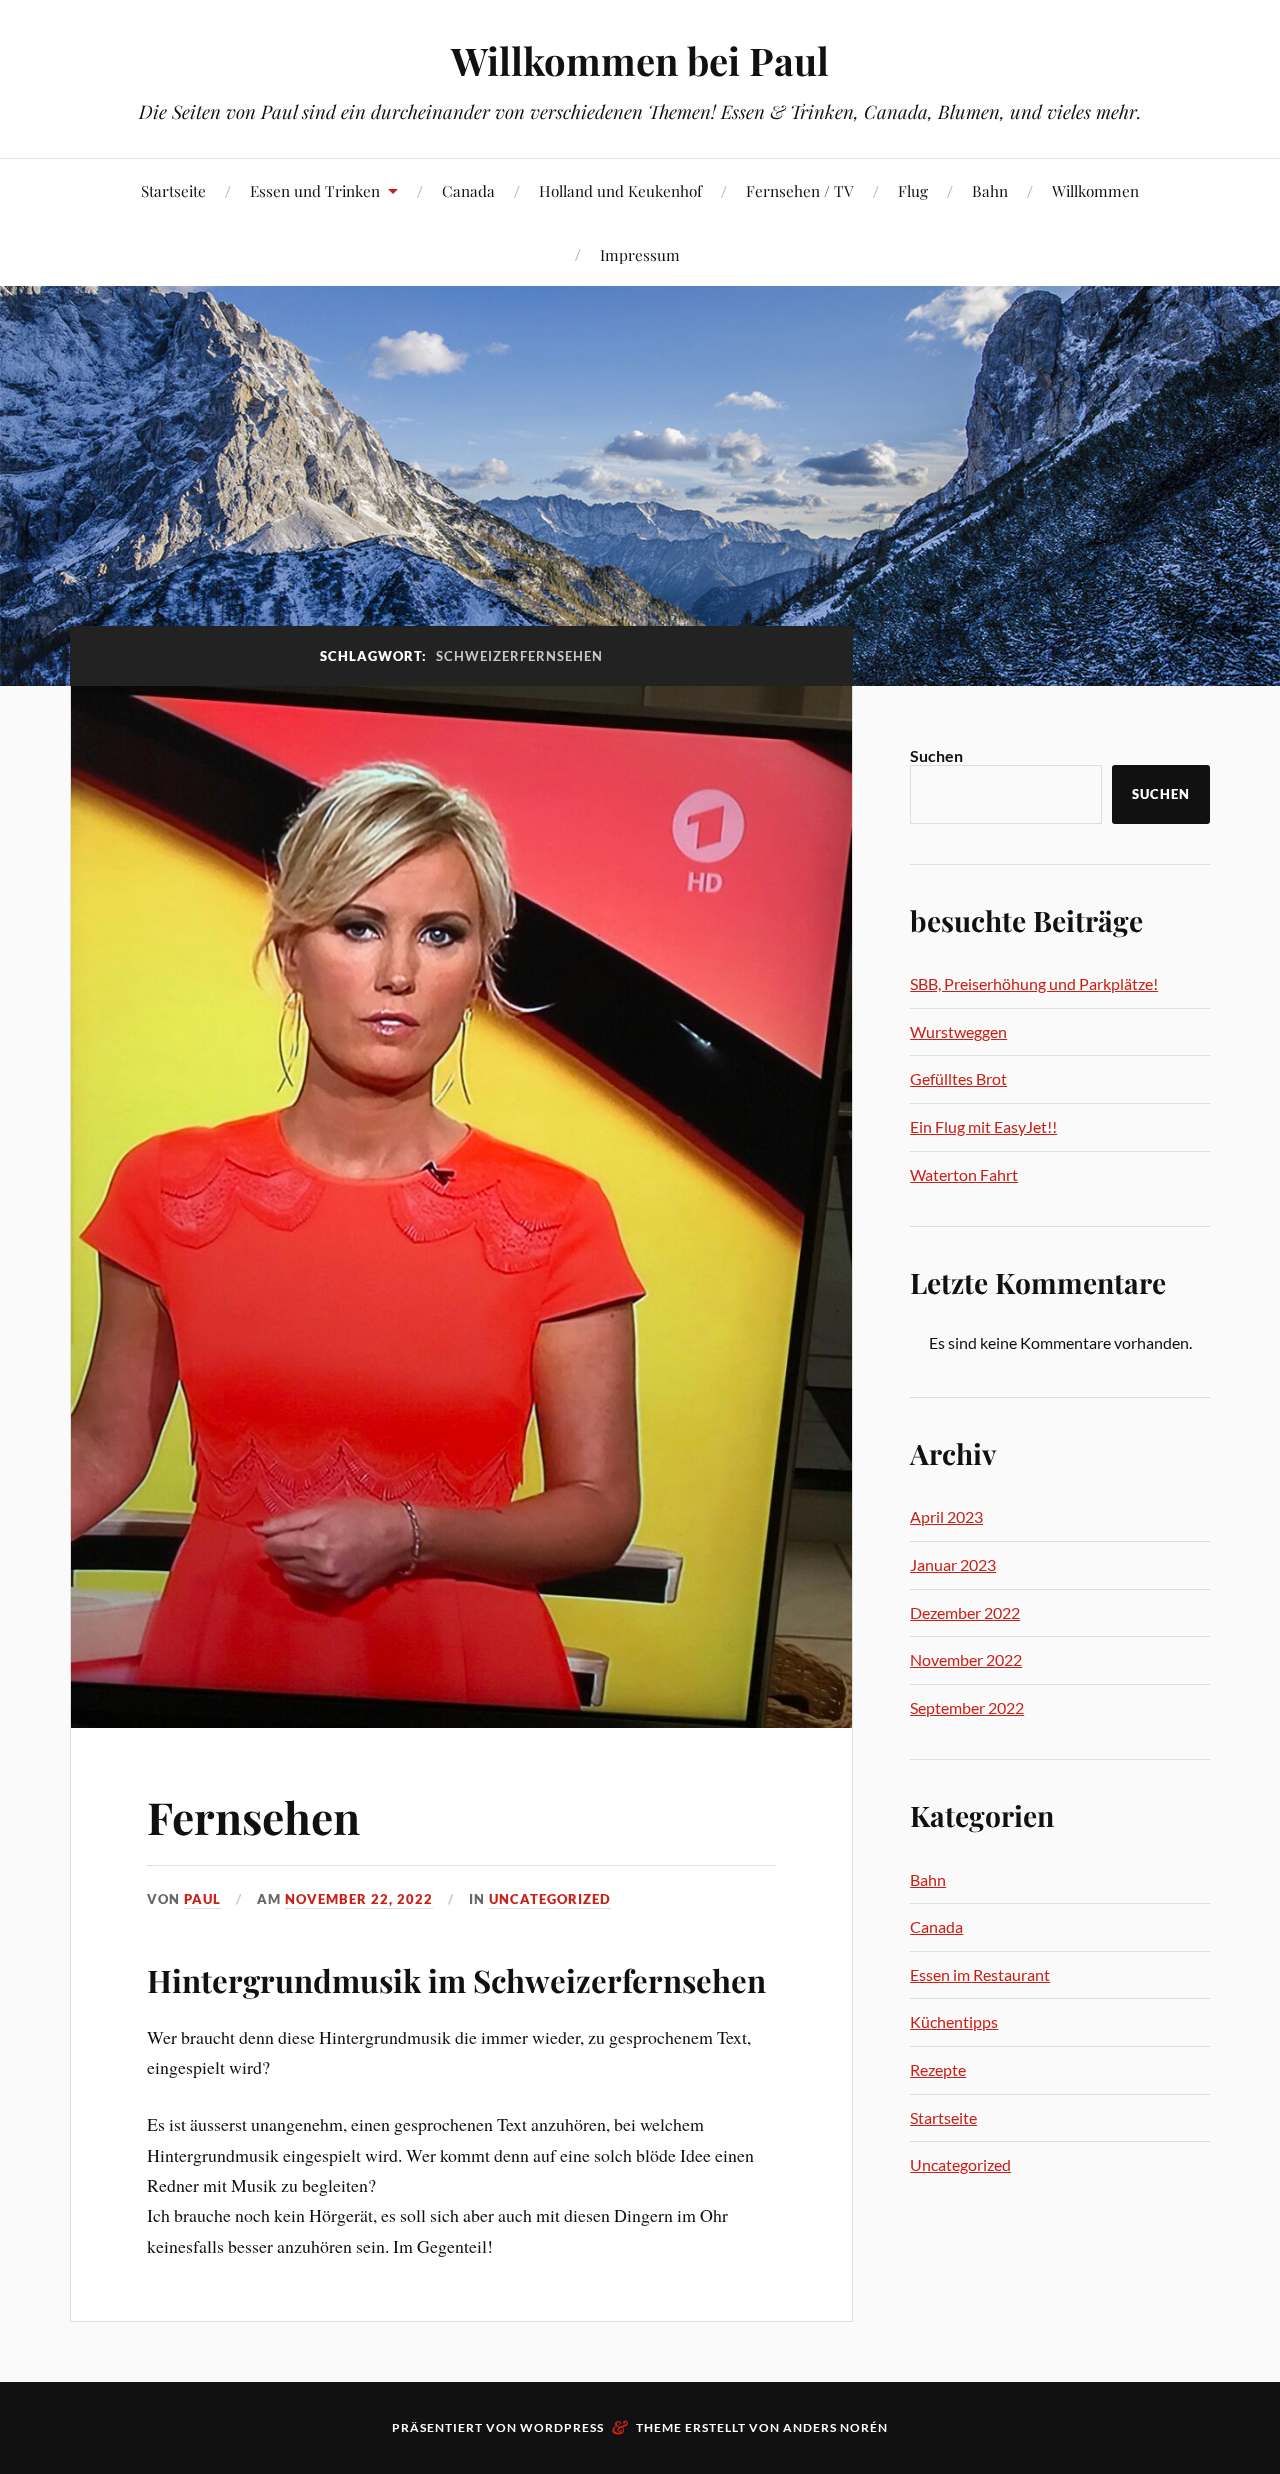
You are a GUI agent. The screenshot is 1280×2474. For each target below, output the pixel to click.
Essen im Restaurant (980, 1974)
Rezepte (938, 2069)
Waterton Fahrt (964, 1174)
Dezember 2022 (965, 1612)
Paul (202, 1899)
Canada (468, 190)
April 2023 (946, 1516)
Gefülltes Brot (958, 1078)
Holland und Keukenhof (620, 190)
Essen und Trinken (315, 190)
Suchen (936, 755)
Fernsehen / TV (800, 190)
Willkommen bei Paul (640, 60)
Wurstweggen (958, 1031)
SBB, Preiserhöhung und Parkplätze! (1034, 983)
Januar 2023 (953, 1564)
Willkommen (1095, 190)
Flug (913, 190)
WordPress (562, 2427)
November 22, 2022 (359, 1899)
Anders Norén (835, 2427)
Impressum (640, 254)
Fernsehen (253, 1816)
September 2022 (967, 1707)
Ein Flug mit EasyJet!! (983, 1126)
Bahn (990, 190)
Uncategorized (550, 1899)
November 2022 (966, 1659)
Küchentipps (954, 2021)
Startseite (173, 190)
